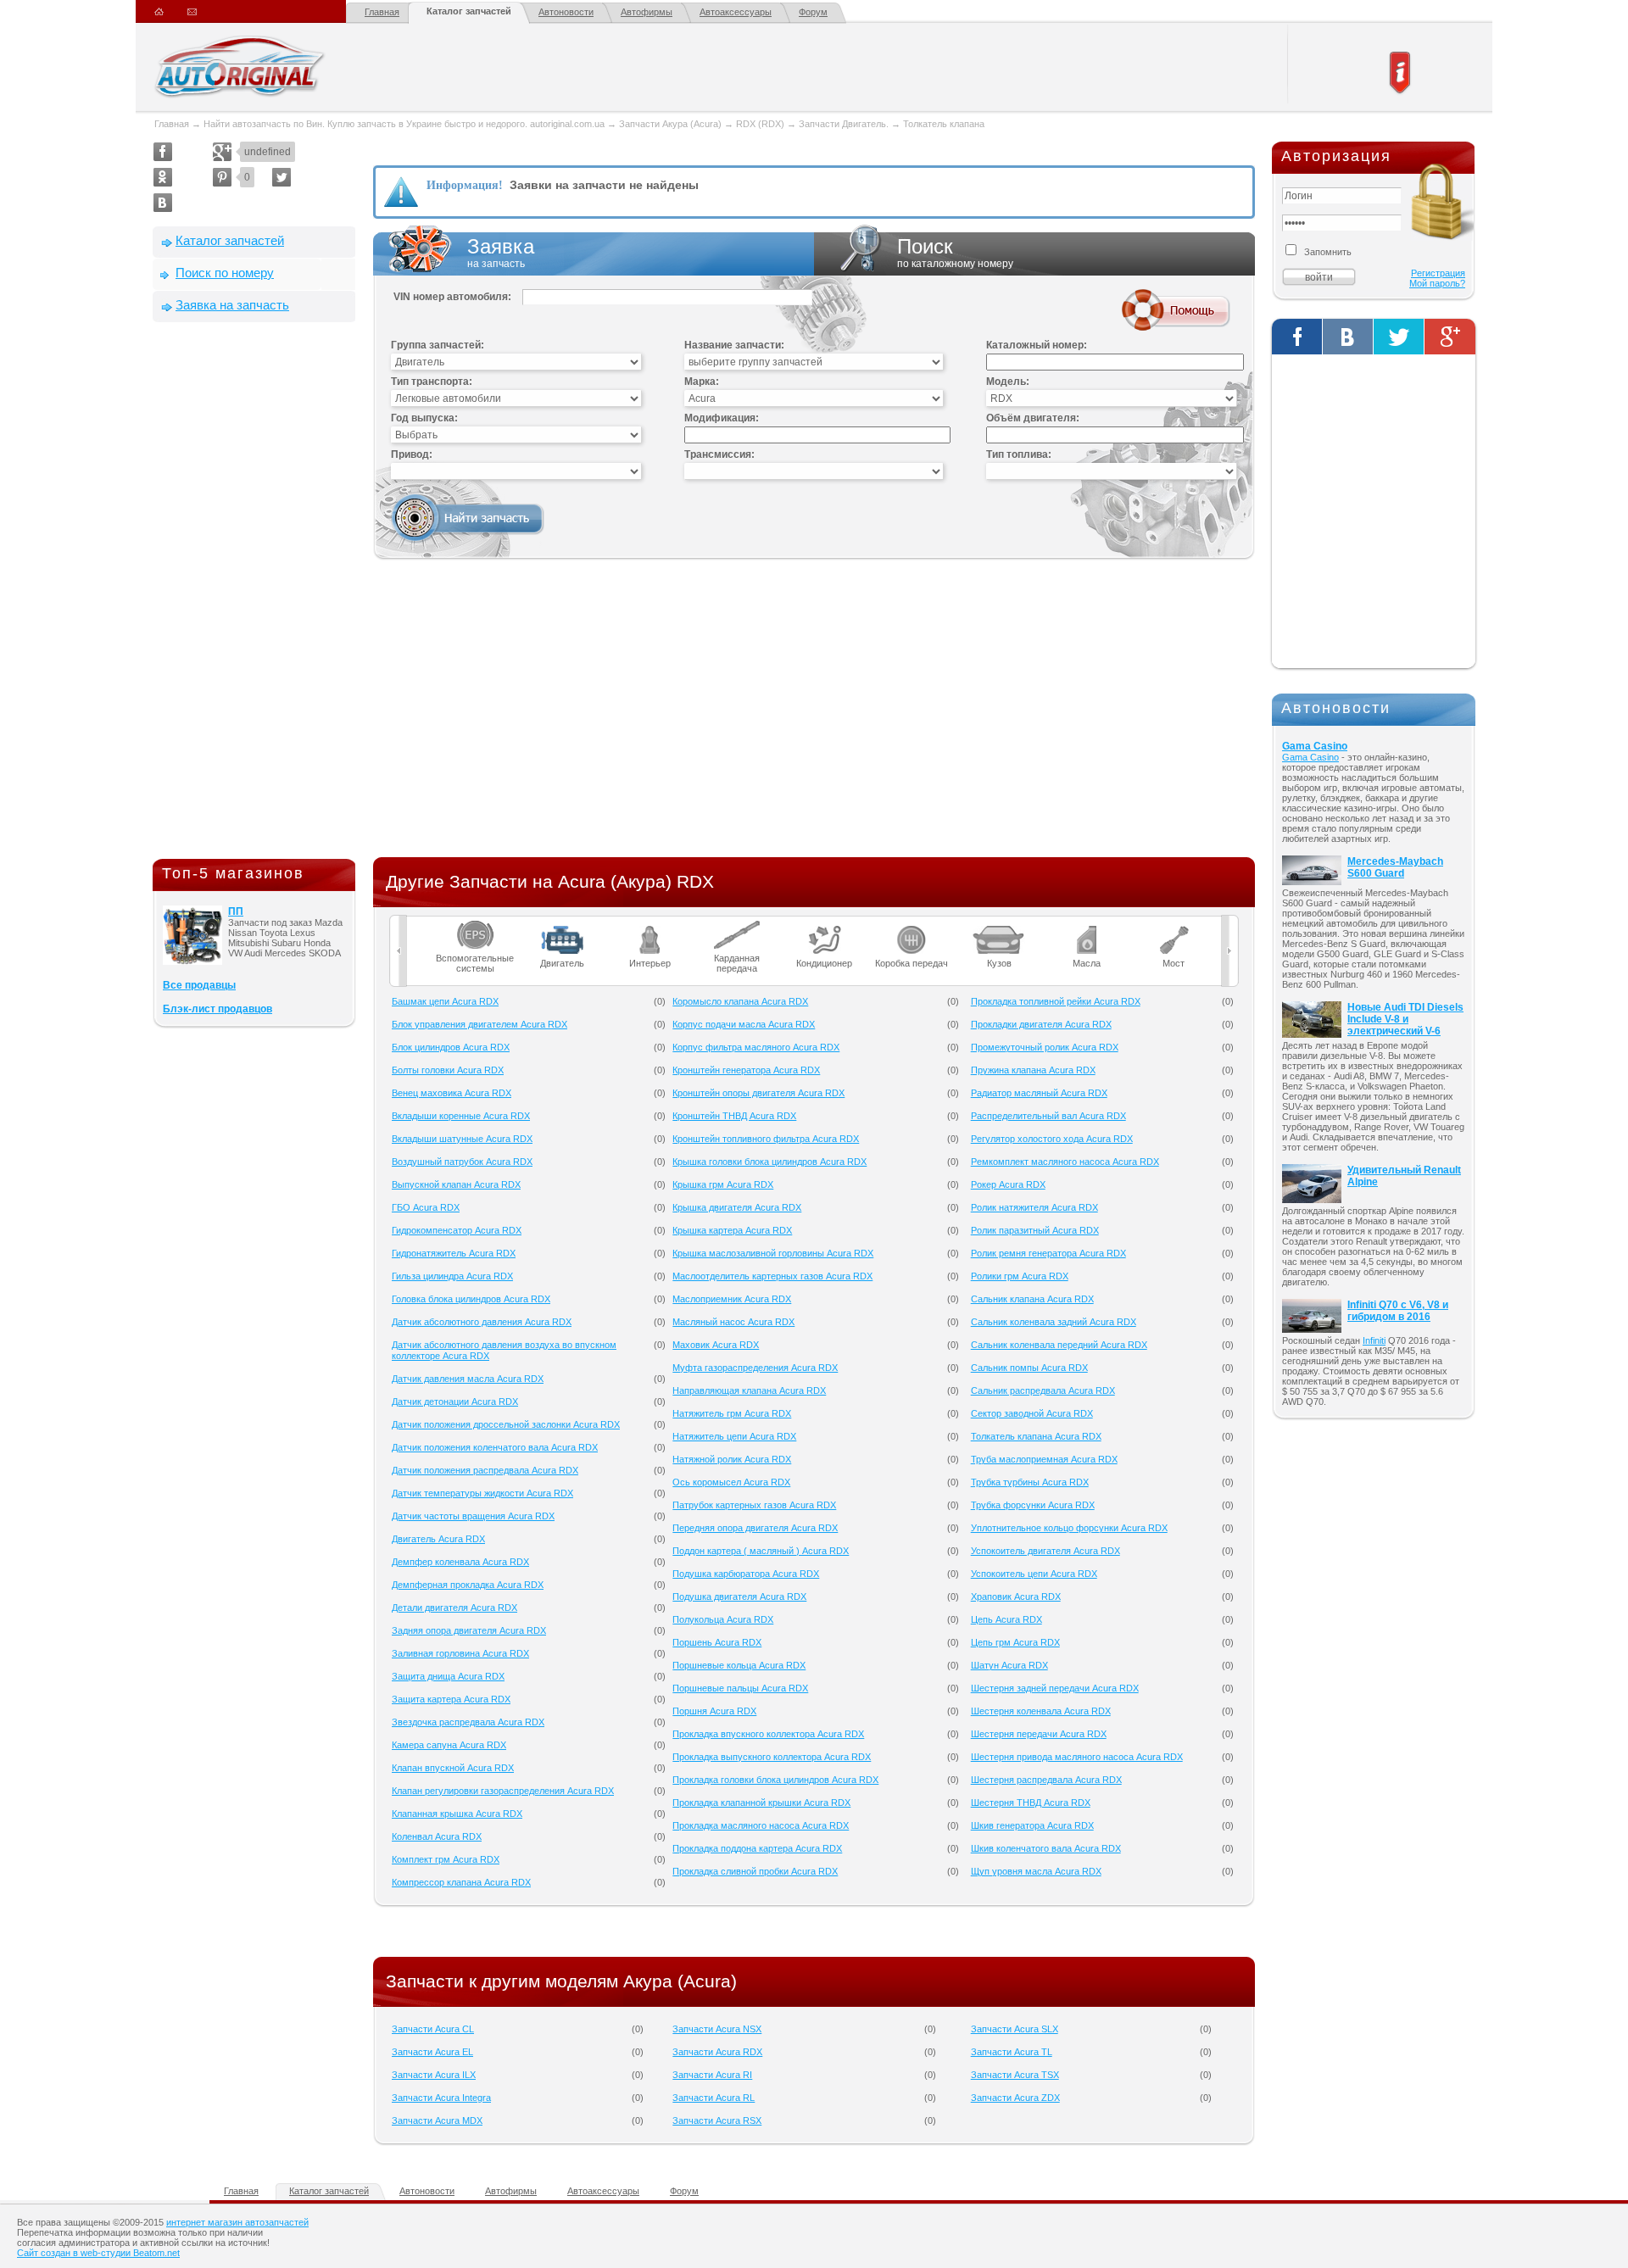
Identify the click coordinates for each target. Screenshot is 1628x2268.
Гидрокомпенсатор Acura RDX (457, 1230)
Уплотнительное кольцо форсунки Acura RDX (1069, 1528)
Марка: (702, 382)
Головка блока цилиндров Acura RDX (471, 1299)
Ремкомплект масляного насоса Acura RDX (1065, 1162)
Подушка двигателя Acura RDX (739, 1597)
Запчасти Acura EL (432, 2052)
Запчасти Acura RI (712, 2075)
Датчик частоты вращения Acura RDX (473, 1516)
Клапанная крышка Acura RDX (457, 1814)
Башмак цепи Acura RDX (445, 1001)
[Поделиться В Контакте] (163, 203)
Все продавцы (199, 985)
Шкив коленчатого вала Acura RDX (1046, 1848)
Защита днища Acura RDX (448, 1676)
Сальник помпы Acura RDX (1029, 1368)
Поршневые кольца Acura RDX (739, 1665)
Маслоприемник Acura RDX (732, 1299)
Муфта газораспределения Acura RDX (755, 1368)
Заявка (501, 252)
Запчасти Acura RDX (717, 2052)
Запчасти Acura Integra (441, 2098)
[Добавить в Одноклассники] (163, 177)
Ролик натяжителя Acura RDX (1034, 1207)
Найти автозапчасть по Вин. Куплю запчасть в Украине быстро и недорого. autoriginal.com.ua (404, 124)
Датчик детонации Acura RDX (455, 1401)
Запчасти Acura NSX (717, 2029)
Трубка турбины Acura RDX (1030, 1482)
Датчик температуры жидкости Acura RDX (482, 1493)
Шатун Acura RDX (1009, 1665)
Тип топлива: (1019, 454)
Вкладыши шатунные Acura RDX (462, 1139)
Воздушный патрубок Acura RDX (462, 1162)
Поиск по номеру (225, 273)
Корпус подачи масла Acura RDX (744, 1024)
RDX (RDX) (760, 124)
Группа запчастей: (438, 345)
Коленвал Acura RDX (437, 1836)
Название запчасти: (734, 345)
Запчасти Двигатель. (845, 124)
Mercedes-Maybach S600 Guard (1395, 867)
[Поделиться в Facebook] (163, 152)
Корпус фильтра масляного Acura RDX (756, 1047)
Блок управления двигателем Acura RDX (479, 1024)
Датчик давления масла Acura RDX (468, 1379)
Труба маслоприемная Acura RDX (1044, 1459)
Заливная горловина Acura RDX (460, 1653)
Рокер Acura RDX (1008, 1184)
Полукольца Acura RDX (723, 1619)
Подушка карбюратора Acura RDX (746, 1574)
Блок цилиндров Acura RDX (451, 1047)
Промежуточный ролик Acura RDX (1045, 1047)
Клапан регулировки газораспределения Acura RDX (503, 1791)
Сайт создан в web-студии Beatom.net (98, 2253)
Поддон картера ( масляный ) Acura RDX (761, 1551)
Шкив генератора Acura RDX (1032, 1825)
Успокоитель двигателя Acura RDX (1045, 1551)
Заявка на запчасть (232, 305)
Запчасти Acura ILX (434, 2075)
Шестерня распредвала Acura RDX (1046, 1780)
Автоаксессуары (736, 12)
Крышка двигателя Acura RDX (737, 1207)
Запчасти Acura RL (714, 2098)
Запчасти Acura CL (433, 2029)
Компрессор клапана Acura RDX (461, 1882)
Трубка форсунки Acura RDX (1033, 1505)
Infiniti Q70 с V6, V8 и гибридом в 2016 (1398, 1311)
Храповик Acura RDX (1016, 1597)
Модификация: (722, 418)
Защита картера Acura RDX (451, 1699)
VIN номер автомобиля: (452, 297)
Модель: (1008, 382)
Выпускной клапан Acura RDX (456, 1184)
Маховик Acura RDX (716, 1345)
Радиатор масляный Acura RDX (1039, 1093)
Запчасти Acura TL (1012, 2052)
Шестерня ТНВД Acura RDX (1031, 1803)
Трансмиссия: (719, 454)
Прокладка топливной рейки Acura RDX (1056, 1001)
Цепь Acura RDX (1006, 1619)
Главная (382, 12)
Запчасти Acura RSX (717, 2120)
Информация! (465, 185)
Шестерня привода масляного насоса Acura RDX (1077, 1757)
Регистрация (1438, 273)
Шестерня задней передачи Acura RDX (1055, 1688)
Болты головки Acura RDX (448, 1070)
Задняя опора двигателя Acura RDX (469, 1630)
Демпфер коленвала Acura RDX (460, 1562)
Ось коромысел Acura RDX (731, 1482)
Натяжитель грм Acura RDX (732, 1413)
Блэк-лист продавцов (217, 1009)
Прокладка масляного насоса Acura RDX (761, 1825)
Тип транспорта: (432, 382)
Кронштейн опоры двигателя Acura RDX (758, 1093)
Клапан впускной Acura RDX (453, 1768)
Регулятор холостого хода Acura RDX (1052, 1139)
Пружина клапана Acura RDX (1033, 1070)
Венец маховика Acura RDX (452, 1093)
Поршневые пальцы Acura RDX (740, 1688)
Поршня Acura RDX (714, 1711)
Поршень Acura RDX (717, 1642)
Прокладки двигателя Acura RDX (1041, 1024)
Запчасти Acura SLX (1015, 2029)
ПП (236, 911)
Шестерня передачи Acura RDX (1039, 1734)
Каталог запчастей (469, 11)
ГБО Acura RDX (426, 1207)
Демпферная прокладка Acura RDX (468, 1585)
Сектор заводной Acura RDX (1032, 1413)
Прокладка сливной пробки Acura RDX (755, 1871)
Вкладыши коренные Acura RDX (461, 1116)
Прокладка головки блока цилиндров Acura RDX (775, 1780)
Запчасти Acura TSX (1015, 2075)
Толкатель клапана (944, 124)
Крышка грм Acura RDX (723, 1184)
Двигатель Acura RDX (438, 1539)
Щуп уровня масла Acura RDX (1036, 1871)
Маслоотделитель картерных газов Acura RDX (772, 1276)
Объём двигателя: (1033, 418)
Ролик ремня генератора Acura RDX (1048, 1253)
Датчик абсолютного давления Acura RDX (482, 1322)
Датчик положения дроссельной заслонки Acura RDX (506, 1424)
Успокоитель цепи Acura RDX (1034, 1574)
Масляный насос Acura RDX (733, 1322)
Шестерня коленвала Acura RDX (1041, 1711)
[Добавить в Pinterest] (222, 177)
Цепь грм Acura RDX (1015, 1642)
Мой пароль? (1437, 283)
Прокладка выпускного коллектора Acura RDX (772, 1757)
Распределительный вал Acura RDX (1048, 1116)
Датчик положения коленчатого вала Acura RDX (495, 1447)
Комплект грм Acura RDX (446, 1859)
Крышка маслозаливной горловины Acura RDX (773, 1253)
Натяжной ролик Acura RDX (732, 1459)
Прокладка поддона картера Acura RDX (757, 1848)
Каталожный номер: (1037, 345)
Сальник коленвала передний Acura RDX (1059, 1345)
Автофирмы (647, 12)
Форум (813, 12)
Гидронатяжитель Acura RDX (454, 1253)
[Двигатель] (563, 926)
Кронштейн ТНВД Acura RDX (734, 1116)
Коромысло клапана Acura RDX (740, 1001)
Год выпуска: (424, 418)
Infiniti (1374, 1340)
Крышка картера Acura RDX (732, 1230)
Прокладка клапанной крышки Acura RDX (761, 1803)
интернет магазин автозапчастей (237, 2222)
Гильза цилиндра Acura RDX (452, 1276)
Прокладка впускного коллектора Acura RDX (768, 1734)
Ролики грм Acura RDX (1020, 1276)
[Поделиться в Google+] (222, 152)
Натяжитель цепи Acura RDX (734, 1436)
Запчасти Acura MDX (437, 2120)
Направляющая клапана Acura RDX (749, 1390)
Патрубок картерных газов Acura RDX (754, 1505)
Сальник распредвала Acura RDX (1043, 1390)
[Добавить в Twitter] (282, 177)
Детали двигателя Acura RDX (454, 1608)
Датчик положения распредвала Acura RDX (485, 1470)
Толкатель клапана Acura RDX (1036, 1436)
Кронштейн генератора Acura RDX (746, 1070)
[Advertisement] (254, 594)
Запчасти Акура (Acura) (670, 124)
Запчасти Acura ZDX (1015, 2098)
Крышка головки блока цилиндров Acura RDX (769, 1162)
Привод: (412, 454)
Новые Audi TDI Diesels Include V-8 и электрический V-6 (1405, 1019)
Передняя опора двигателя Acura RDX (755, 1528)
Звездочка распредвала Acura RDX (468, 1722)
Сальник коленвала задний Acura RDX (1054, 1322)
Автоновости (566, 12)
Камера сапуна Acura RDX (449, 1745)
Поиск (955, 252)
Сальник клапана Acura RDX (1032, 1299)
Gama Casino (1315, 746)
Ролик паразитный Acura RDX (1035, 1230)
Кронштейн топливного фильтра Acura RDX (766, 1139)
